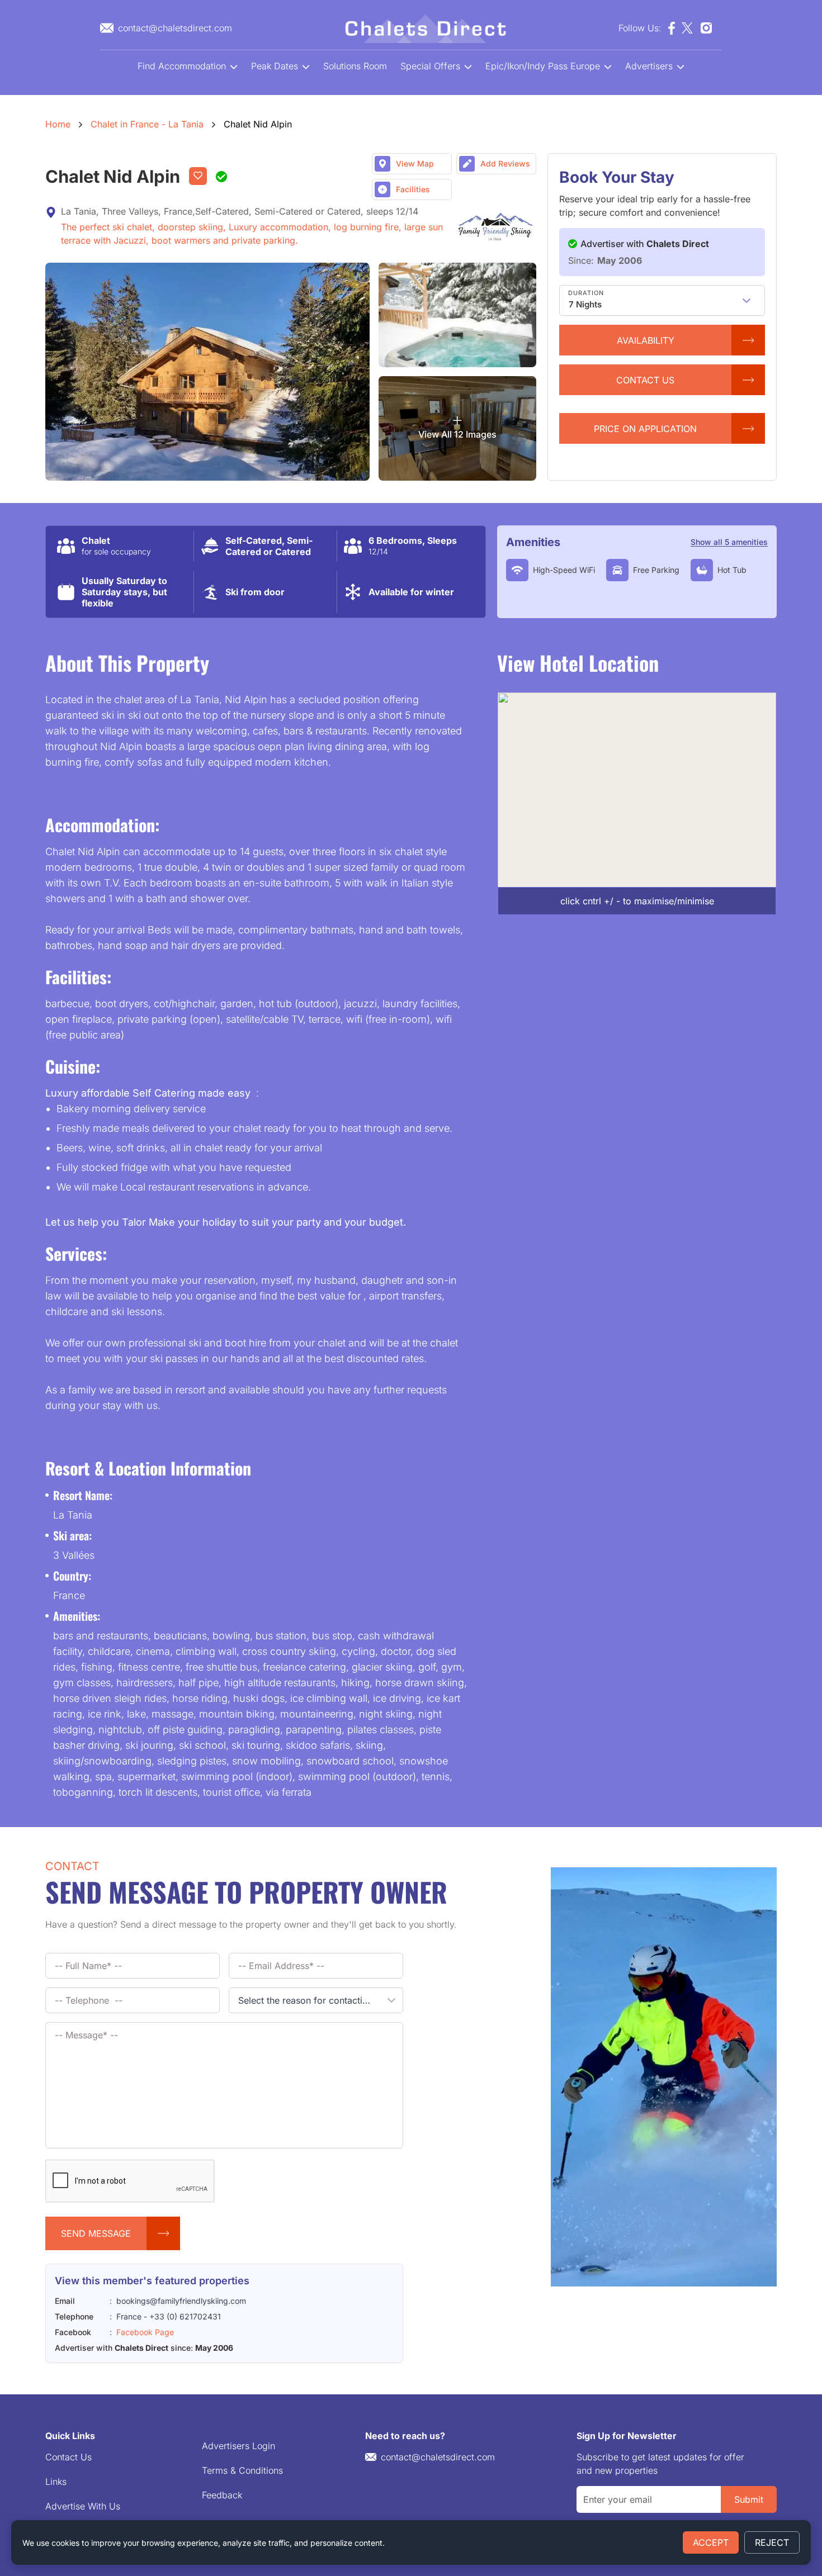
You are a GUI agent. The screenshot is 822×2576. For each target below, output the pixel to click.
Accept (711, 2542)
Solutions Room (355, 66)
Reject (772, 2542)
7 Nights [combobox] (585, 304)
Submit (749, 2499)
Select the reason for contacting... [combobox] (309, 2000)
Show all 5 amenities (729, 542)
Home (58, 124)
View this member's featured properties (152, 2281)
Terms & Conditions (242, 2470)
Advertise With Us (83, 2506)
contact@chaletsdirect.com (438, 2457)
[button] (747, 300)
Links (56, 2482)
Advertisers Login (238, 2446)
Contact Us (68, 2457)
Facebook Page (145, 2332)
